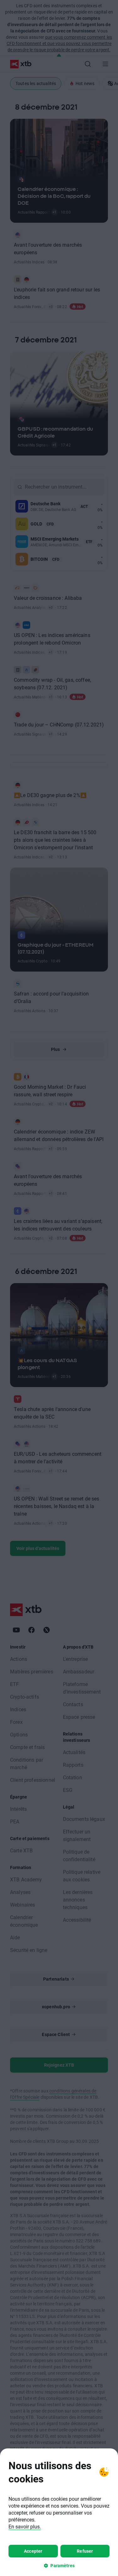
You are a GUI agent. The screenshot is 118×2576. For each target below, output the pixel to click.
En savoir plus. (25, 2526)
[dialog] (59, 2512)
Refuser (85, 2551)
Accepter (33, 2551)
